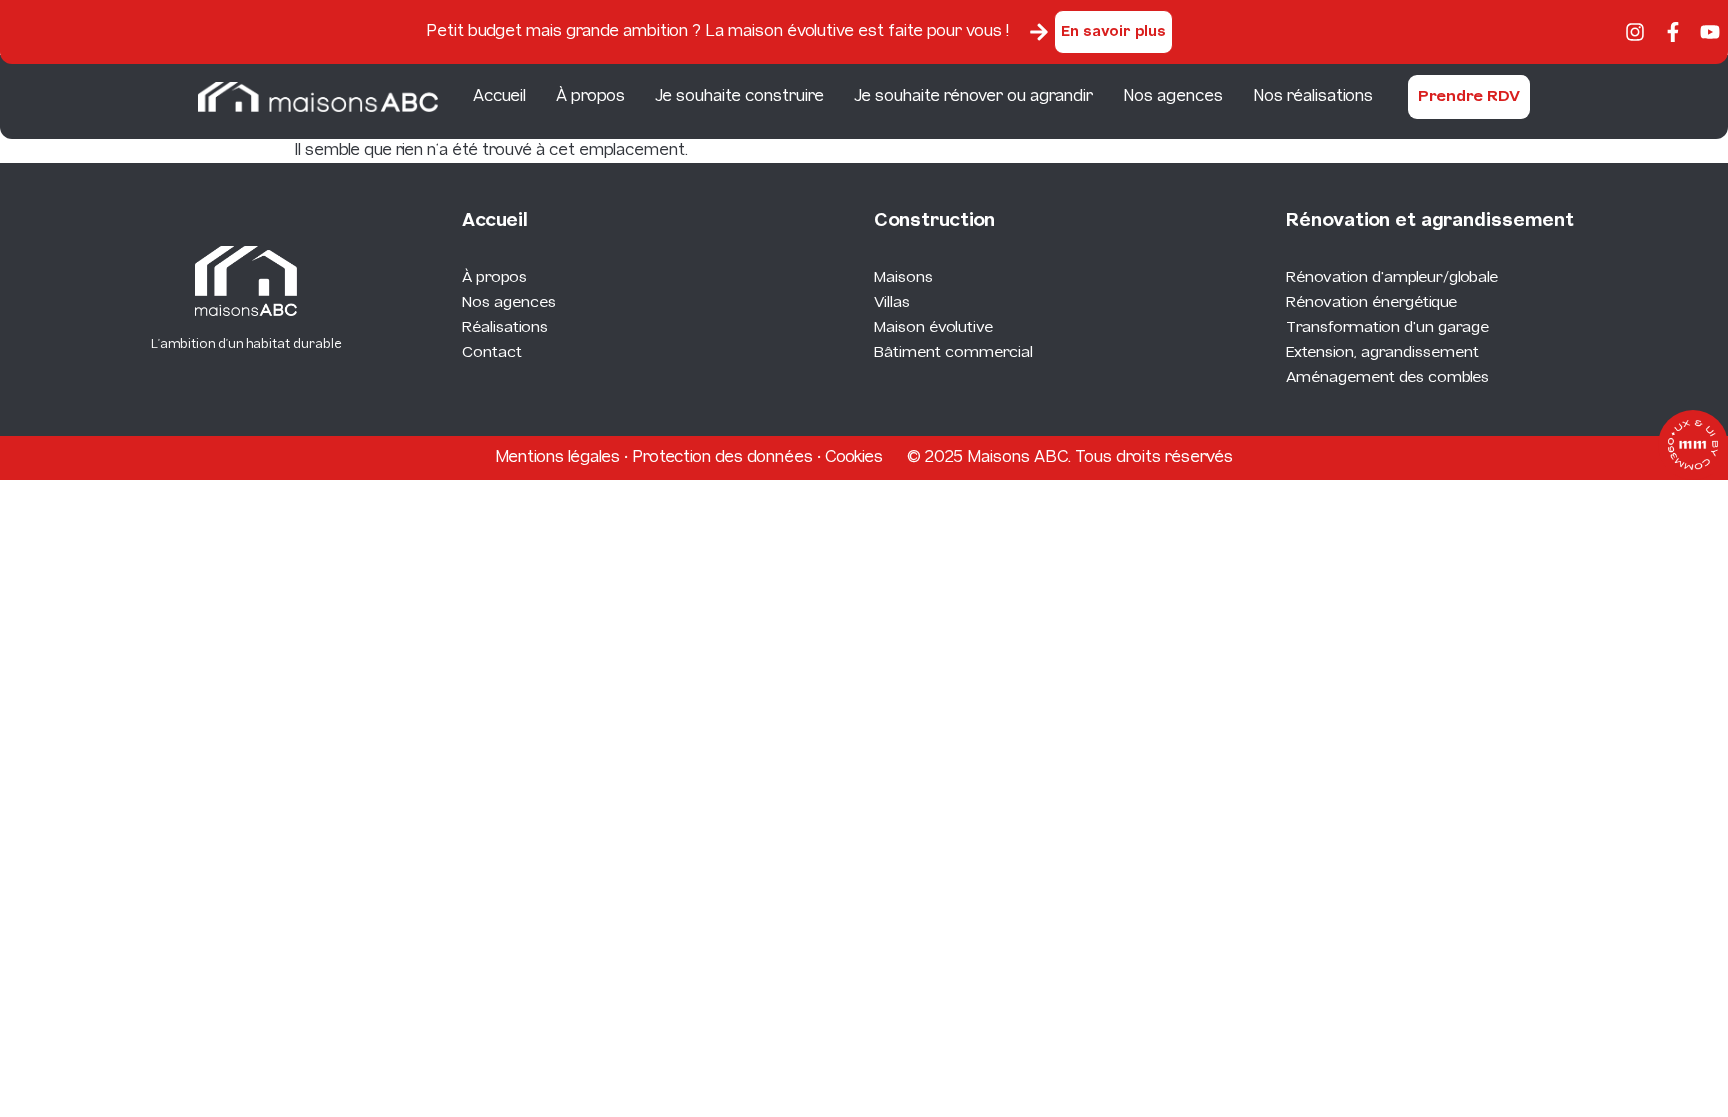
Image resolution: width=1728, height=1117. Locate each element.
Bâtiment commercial (953, 353)
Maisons (903, 278)
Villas (892, 303)
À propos (590, 96)
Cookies (854, 457)
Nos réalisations (1313, 96)
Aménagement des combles (1387, 378)
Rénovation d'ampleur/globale (1392, 278)
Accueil (499, 96)
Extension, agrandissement (1382, 353)
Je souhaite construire (739, 96)
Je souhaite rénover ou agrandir (973, 96)
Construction (934, 221)
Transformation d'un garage (1387, 328)
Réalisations (505, 328)
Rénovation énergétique (1371, 303)
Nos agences (1173, 96)
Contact (492, 353)
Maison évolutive (933, 328)
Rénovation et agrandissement (1430, 221)
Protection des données (722, 457)
